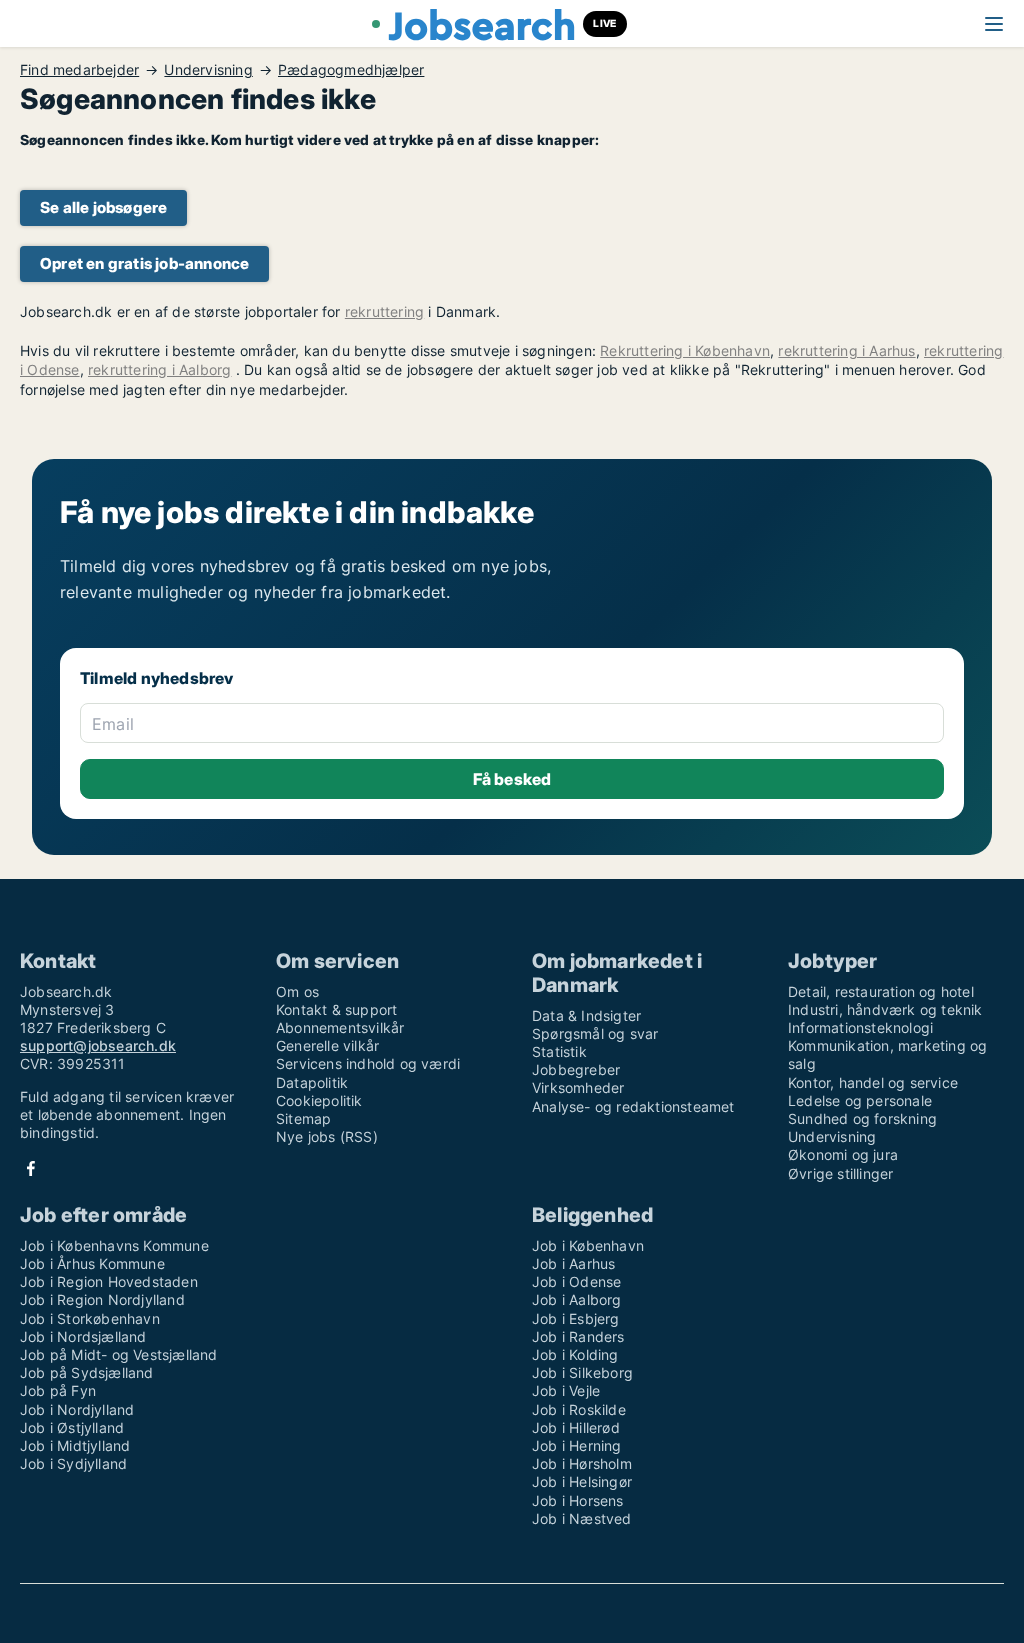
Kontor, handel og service (873, 1082)
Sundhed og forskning (862, 1118)
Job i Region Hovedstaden (109, 1281)
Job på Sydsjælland (87, 1372)
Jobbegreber (576, 1069)
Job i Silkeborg (582, 1372)
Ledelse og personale (860, 1100)
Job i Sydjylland (73, 1463)
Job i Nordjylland (77, 1409)
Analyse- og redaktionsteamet (633, 1106)
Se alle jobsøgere (103, 207)
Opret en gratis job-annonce (144, 263)
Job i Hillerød (576, 1427)
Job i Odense (576, 1281)
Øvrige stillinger (840, 1173)
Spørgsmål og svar (595, 1033)
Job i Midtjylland (75, 1445)
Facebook (31, 1168)
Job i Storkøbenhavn (90, 1318)
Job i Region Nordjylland (102, 1299)
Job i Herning (577, 1445)
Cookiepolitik (319, 1100)
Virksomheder (578, 1087)
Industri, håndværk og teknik (885, 1009)
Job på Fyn (58, 1390)
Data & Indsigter (586, 1015)
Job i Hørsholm (582, 1463)
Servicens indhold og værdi (368, 1063)
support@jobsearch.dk (98, 1045)
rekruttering (384, 311)
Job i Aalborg (577, 1299)
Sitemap (303, 1118)
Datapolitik (312, 1082)
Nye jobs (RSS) (327, 1136)
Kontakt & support (336, 1009)
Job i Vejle (566, 1390)
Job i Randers (578, 1336)
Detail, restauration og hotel (881, 991)
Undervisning (208, 70)
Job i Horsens (578, 1500)
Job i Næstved (582, 1518)
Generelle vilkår (327, 1045)
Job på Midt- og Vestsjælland (119, 1354)
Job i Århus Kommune (92, 1263)
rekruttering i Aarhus (846, 350)
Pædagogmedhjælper (351, 70)
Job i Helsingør (582, 1481)
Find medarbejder (79, 70)
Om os (297, 991)
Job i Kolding (575, 1354)
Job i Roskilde (579, 1409)
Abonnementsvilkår (340, 1027)
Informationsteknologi (860, 1027)
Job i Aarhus (573, 1263)
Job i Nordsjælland (83, 1336)
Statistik (559, 1051)
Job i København (588, 1245)
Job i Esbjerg (576, 1318)
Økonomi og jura (843, 1154)
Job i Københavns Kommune (114, 1245)
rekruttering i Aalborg (159, 369)
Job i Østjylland (72, 1427)
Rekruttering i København (685, 350)
